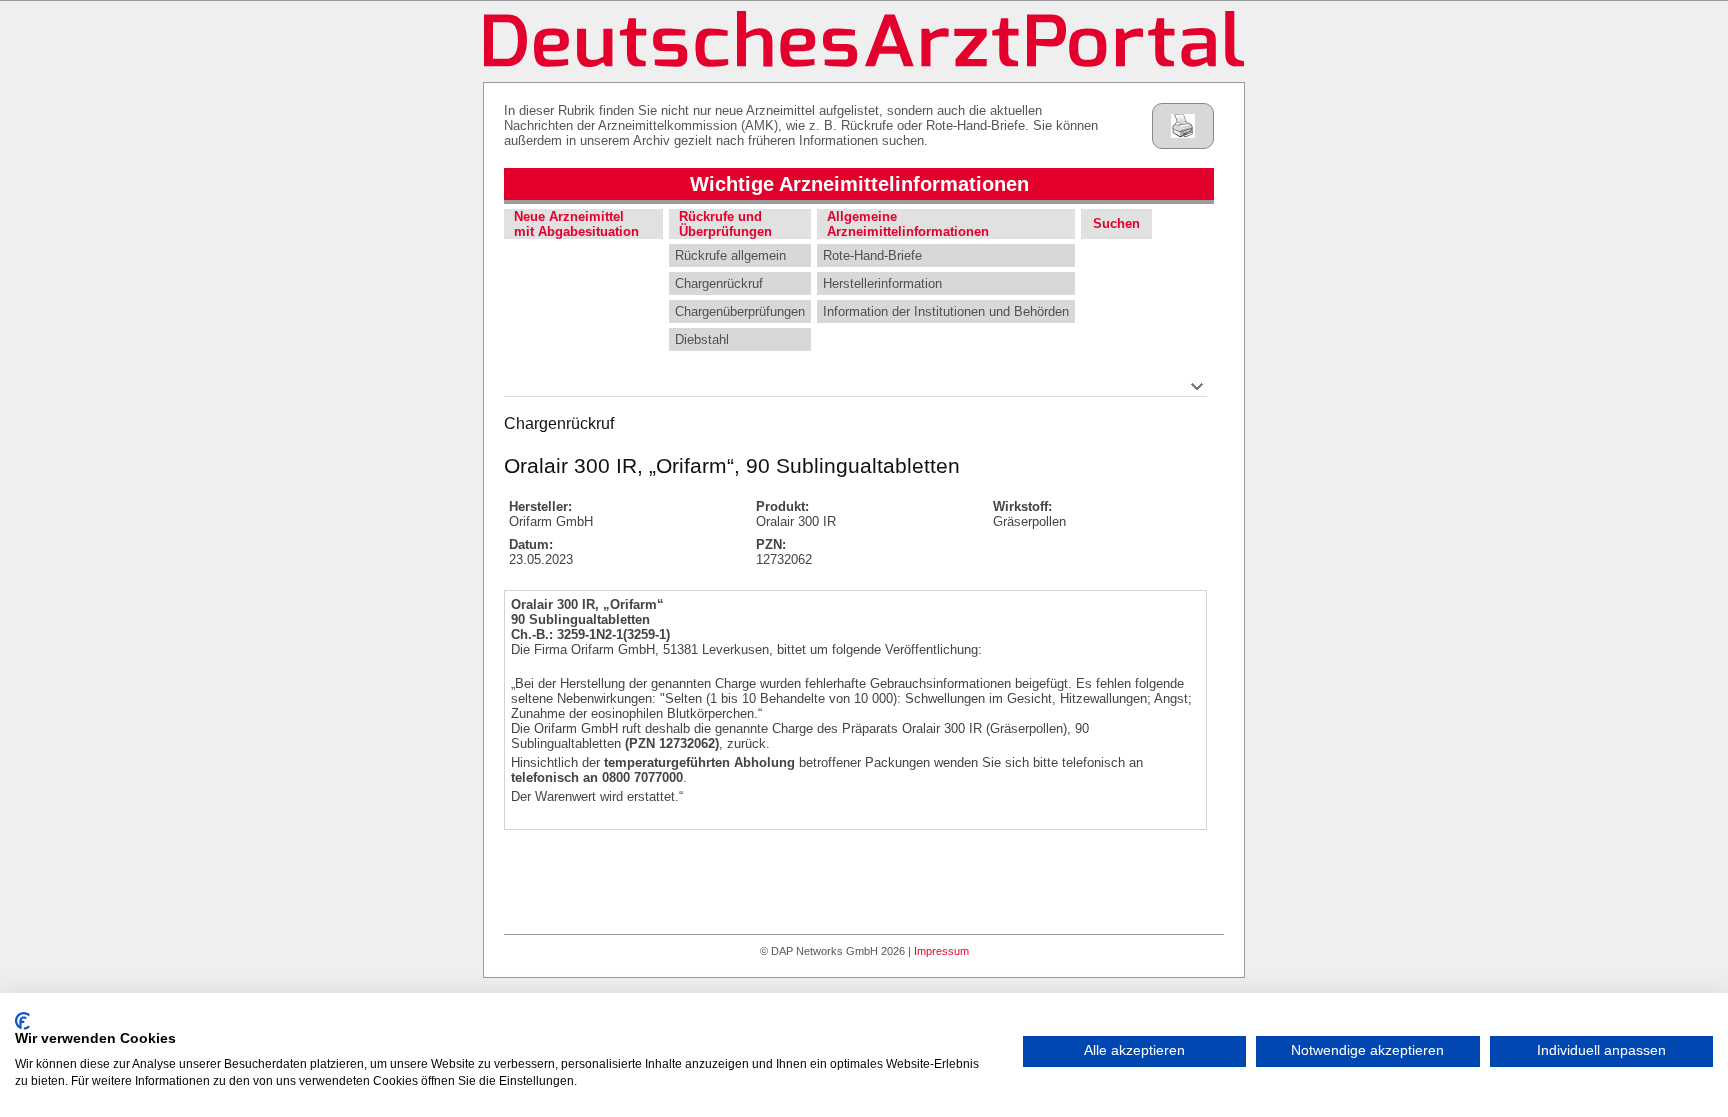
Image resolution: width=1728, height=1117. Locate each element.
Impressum (941, 951)
